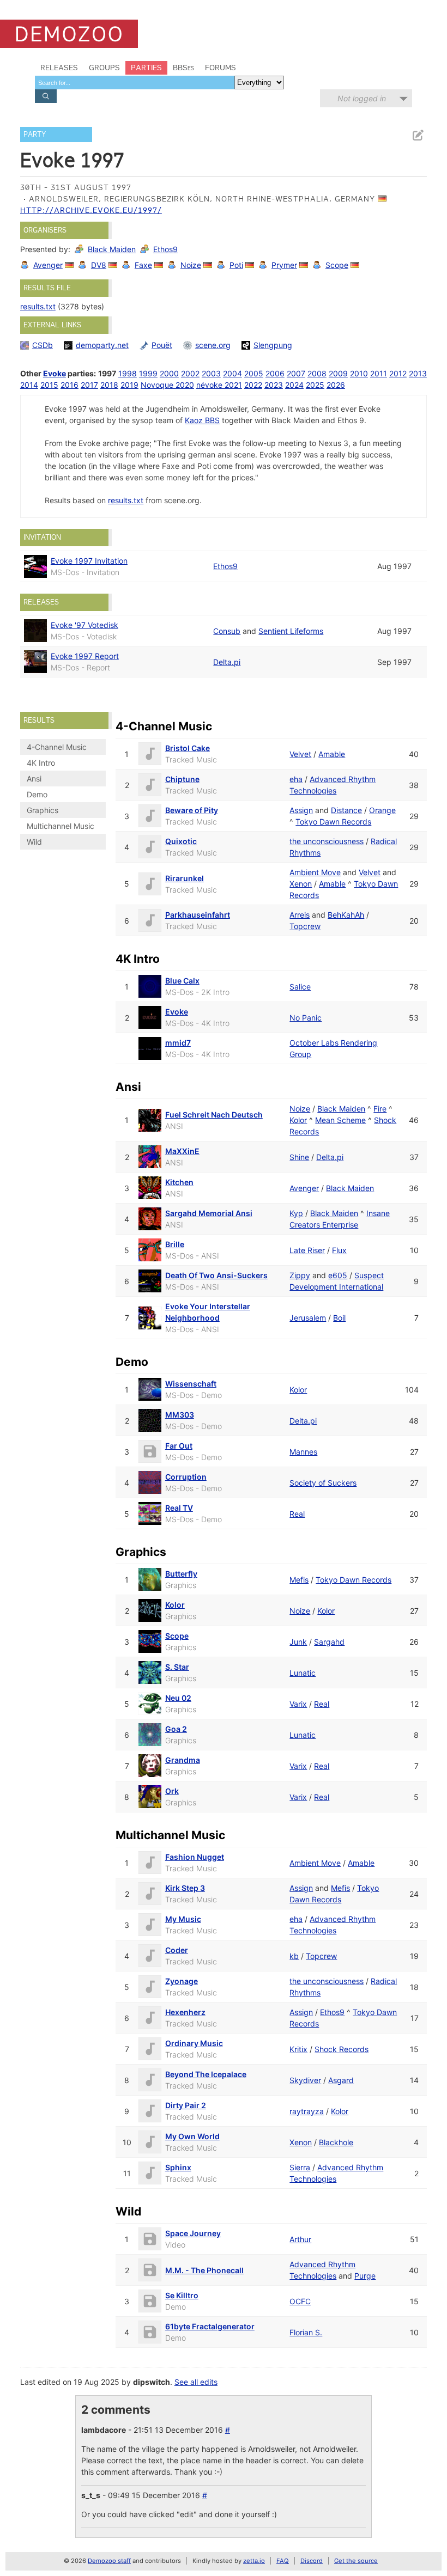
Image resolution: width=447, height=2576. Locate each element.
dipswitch (152, 2382)
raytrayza (307, 2111)
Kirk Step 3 (185, 1888)
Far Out (179, 1446)
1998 (128, 373)
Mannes (303, 1452)
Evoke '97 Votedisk (84, 625)
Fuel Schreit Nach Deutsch (214, 1115)
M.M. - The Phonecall (204, 2270)
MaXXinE (182, 1151)
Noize (191, 265)
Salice (300, 987)
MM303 (180, 1415)
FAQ (283, 2561)
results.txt (38, 306)
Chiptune (182, 779)
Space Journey (193, 2233)
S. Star (177, 1667)
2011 (379, 373)
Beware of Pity (192, 810)
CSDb (43, 345)
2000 (169, 373)
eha (296, 779)
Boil (339, 1318)
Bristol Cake (188, 748)
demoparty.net (102, 345)
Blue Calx (182, 981)
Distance (346, 810)
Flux (339, 1250)
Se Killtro (182, 2295)
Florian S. (306, 2332)
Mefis (299, 1580)
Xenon (301, 884)
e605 (338, 1275)
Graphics (43, 810)
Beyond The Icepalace (206, 2074)
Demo (37, 794)
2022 (253, 385)
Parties (146, 68)
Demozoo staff (109, 2561)
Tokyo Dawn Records (333, 822)
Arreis (300, 915)
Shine (299, 1157)
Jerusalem (308, 1318)
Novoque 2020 (167, 385)
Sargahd (329, 1642)
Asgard (341, 2080)
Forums (221, 68)
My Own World (192, 2136)
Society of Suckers (323, 1483)
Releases (59, 68)
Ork (172, 1791)
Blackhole (336, 2142)
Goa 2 (176, 1729)
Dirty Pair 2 (186, 2105)
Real (297, 1514)
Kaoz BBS (202, 420)
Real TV (179, 1508)
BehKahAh (346, 915)
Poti (236, 265)
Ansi (34, 779)
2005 (254, 373)
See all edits (196, 2382)
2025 (315, 385)
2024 (294, 385)
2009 (338, 373)
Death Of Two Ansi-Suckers (216, 1275)
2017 (89, 385)
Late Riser (307, 1250)
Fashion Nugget (195, 1857)
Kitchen (179, 1182)
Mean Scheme (340, 1120)
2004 (232, 373)
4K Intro (41, 763)
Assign (301, 810)
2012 (398, 373)
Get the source (356, 2561)
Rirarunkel (185, 878)
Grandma (183, 1760)
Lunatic (303, 1673)
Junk (298, 1642)
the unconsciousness (327, 841)
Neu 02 (178, 1698)
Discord (312, 2561)
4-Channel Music (57, 747)
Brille (175, 1244)
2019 (129, 385)
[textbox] (135, 83)
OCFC (300, 2301)
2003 (211, 373)
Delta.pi (227, 662)
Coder (177, 1950)
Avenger (48, 265)
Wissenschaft (191, 1384)
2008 (317, 373)
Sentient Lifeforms (291, 631)
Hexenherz (185, 2012)
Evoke (55, 373)
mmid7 (178, 1043)
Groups (104, 68)
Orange (382, 810)
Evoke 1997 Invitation (89, 561)
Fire (380, 1109)
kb (294, 1956)
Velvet (300, 754)
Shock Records (342, 2049)
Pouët (162, 345)
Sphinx (178, 2167)
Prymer (284, 265)
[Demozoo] (69, 34)
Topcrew (305, 926)
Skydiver (305, 2080)
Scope (337, 265)
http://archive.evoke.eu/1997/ (91, 210)
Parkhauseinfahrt (198, 915)
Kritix (298, 2049)
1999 (148, 373)
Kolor (298, 1120)
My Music (183, 1919)
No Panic (306, 1018)
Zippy (300, 1275)
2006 (275, 373)
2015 (49, 385)
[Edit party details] (418, 135)
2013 (418, 373)
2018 (109, 385)
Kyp (296, 1213)
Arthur (300, 2239)
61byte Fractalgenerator (210, 2326)
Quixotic (181, 841)
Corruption (186, 1477)
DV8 (99, 265)
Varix (298, 1704)
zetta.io (254, 2561)
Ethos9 (165, 249)
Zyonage (182, 1981)
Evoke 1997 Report (85, 656)
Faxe (143, 265)
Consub (227, 631)
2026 (336, 385)
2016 (70, 385)
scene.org (213, 345)
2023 (274, 385)
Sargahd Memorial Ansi (209, 1213)
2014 (29, 385)
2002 (190, 373)
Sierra (300, 2167)
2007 (296, 373)
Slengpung (273, 345)
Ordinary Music (194, 2043)
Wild (34, 842)
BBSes (183, 68)
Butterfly (181, 1574)
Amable (332, 754)
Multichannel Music (61, 826)
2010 (359, 373)
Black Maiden (112, 249)
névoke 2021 (219, 385)
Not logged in (362, 98)
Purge (365, 2276)
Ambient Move (315, 872)
